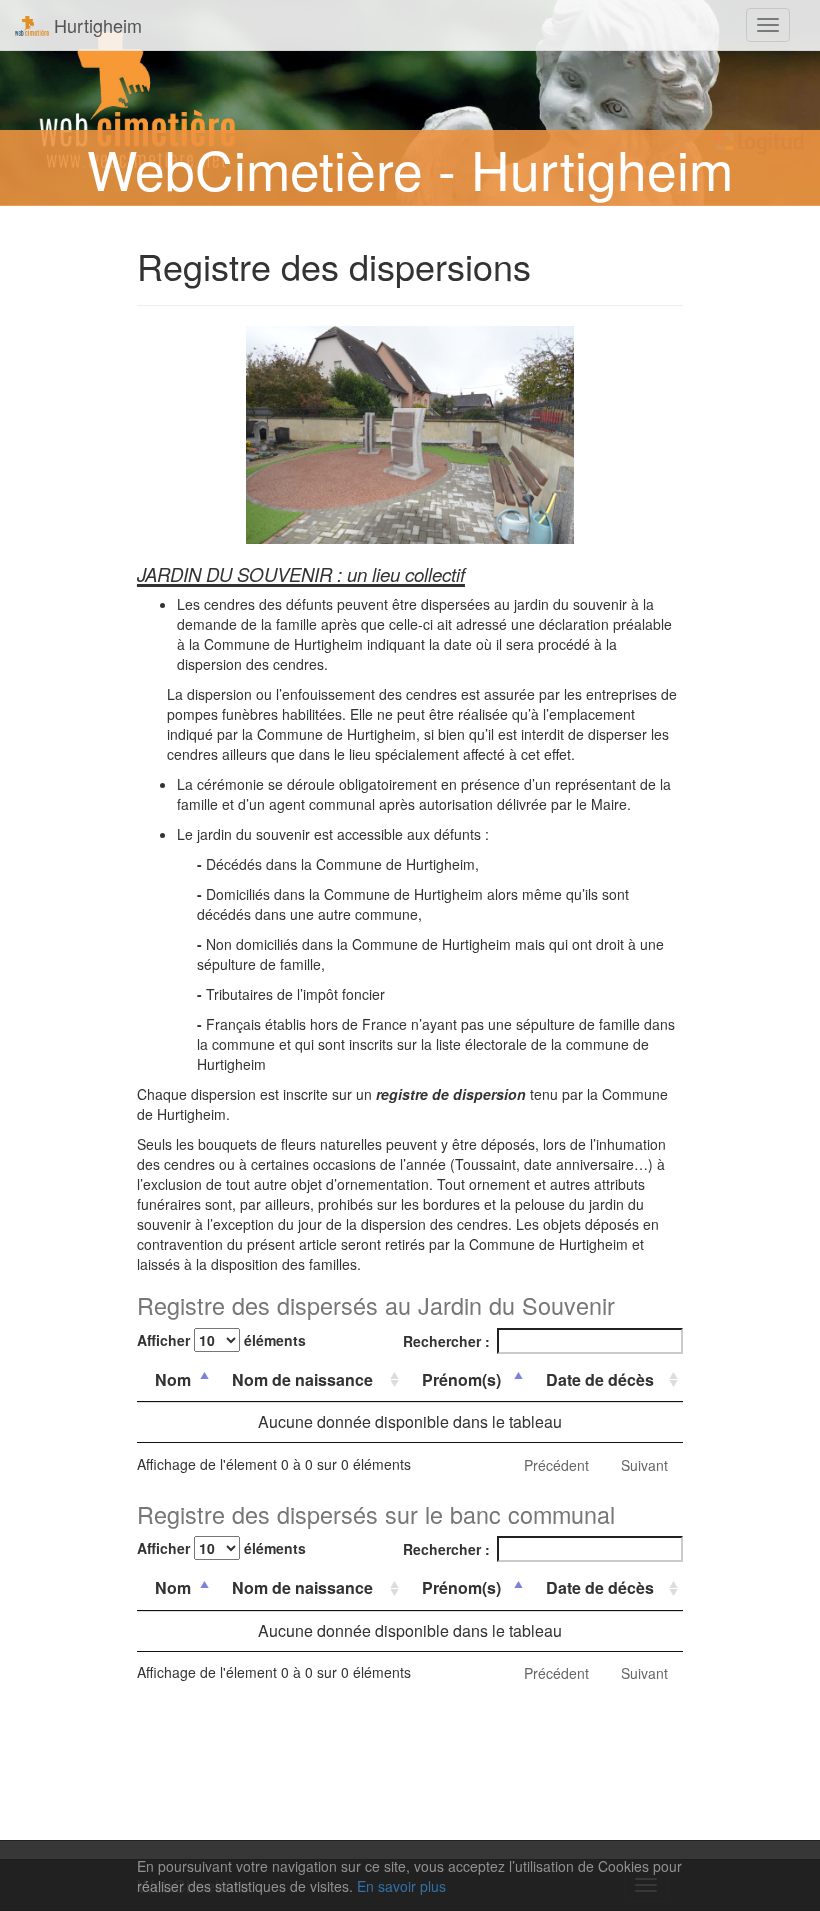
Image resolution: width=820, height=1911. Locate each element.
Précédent (556, 1465)
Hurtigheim (95, 25)
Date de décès (600, 1379)
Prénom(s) (461, 1379)
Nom (173, 1379)
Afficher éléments (221, 1340)
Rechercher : (446, 1341)
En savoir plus (401, 1886)
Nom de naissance (302, 1379)
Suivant (644, 1465)
